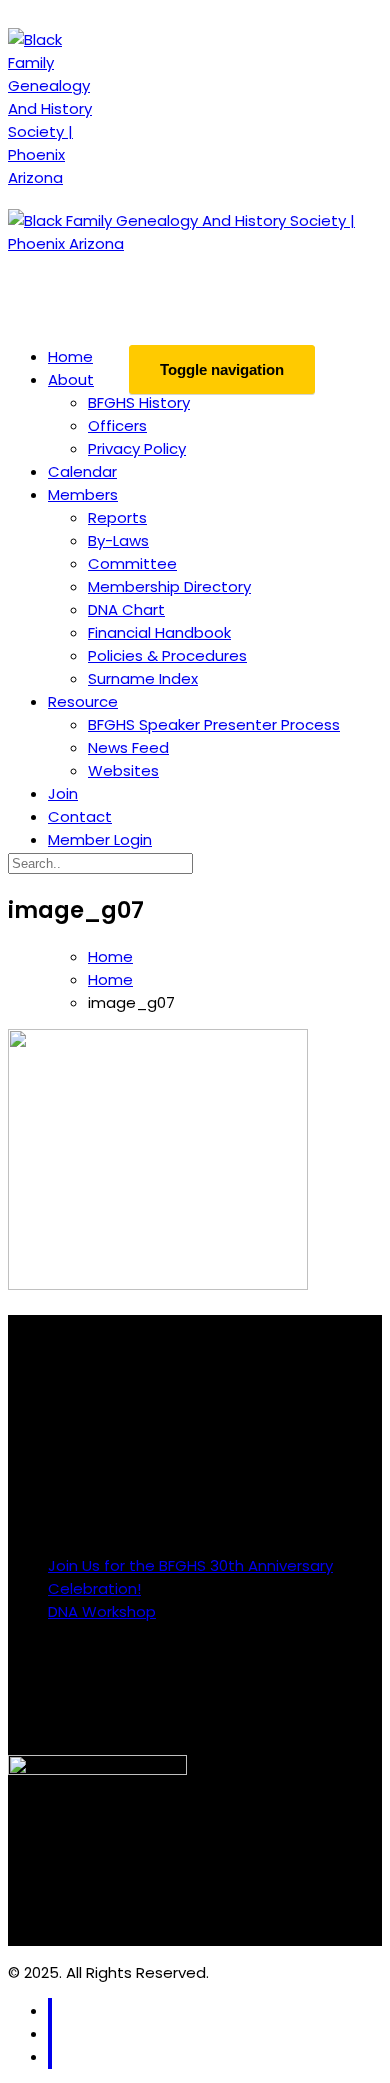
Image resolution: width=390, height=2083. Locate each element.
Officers (117, 425)
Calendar (82, 471)
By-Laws (118, 540)
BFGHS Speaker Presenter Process (214, 724)
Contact (80, 816)
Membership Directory (169, 586)
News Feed (128, 747)
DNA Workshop (102, 1611)
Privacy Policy (137, 448)
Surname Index (143, 678)
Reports (117, 517)
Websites (123, 770)
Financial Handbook (159, 632)
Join (63, 793)
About (71, 379)
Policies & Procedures (167, 655)
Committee (132, 563)
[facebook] (50, 2010)
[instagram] (50, 2033)
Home (70, 356)
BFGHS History (139, 402)
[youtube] (50, 2056)
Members (83, 494)
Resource (83, 701)
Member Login (100, 839)
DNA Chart (126, 609)
